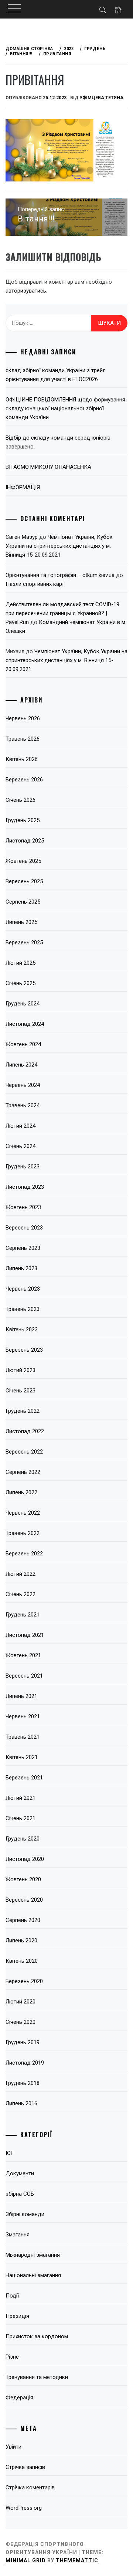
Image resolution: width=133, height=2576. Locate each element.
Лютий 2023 (21, 1370)
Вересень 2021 (24, 1676)
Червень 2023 (23, 1289)
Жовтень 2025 (23, 861)
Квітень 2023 (22, 1329)
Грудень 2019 (23, 2042)
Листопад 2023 (25, 1187)
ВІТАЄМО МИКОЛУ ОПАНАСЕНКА (48, 467)
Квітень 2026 (22, 759)
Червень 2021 (23, 1716)
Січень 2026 (21, 800)
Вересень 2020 (24, 1900)
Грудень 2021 (23, 1615)
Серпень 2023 (23, 1248)
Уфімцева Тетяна (101, 98)
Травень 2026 (23, 739)
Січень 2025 (21, 983)
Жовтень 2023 (23, 1207)
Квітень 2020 (22, 1961)
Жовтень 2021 (23, 1655)
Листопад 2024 (25, 1024)
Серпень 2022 (23, 1472)
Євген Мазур (22, 537)
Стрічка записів (25, 2467)
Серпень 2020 (23, 1920)
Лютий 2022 (21, 1574)
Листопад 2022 (25, 1431)
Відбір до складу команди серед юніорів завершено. (58, 442)
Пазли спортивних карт (35, 584)
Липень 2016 (21, 2103)
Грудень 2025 (23, 820)
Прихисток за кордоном (37, 2336)
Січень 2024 (21, 1146)
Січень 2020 (21, 2022)
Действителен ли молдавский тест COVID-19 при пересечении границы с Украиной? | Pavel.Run (62, 613)
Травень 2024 (23, 1105)
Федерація (19, 2398)
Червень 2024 (23, 1085)
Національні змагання (33, 2275)
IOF (10, 2153)
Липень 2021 (21, 1696)
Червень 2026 (23, 718)
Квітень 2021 (22, 1757)
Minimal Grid (26, 2560)
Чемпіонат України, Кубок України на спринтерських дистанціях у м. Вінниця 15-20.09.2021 (59, 546)
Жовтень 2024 (23, 1044)
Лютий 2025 (21, 963)
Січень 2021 (21, 1818)
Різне (12, 2357)
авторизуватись (26, 291)
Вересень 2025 (24, 881)
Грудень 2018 (23, 2083)
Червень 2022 (23, 1513)
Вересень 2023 (24, 1228)
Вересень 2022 (24, 1452)
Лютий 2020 (21, 2002)
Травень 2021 (23, 1737)
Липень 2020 (21, 1941)
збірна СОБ (20, 2194)
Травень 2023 (23, 1309)
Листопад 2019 (25, 2063)
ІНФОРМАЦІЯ (23, 487)
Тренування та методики (37, 2377)
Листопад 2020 (25, 1859)
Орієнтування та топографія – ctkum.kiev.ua (60, 575)
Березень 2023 (24, 1350)
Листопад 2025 (25, 841)
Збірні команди (25, 2214)
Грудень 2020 (23, 1839)
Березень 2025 (24, 942)
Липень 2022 (21, 1492)
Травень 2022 (23, 1533)
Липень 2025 (21, 922)
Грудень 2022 (23, 1411)
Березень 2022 (24, 1554)
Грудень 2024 (23, 1004)
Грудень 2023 (23, 1167)
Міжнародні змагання (33, 2255)
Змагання (18, 2235)
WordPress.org (24, 2508)
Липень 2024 (21, 1065)
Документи (20, 2173)
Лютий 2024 (21, 1126)
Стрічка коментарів (30, 2487)
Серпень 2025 (23, 902)
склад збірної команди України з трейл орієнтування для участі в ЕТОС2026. (56, 375)
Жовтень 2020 (23, 1879)
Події (12, 2296)
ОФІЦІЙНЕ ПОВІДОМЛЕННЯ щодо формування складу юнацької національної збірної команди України (65, 408)
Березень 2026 (24, 780)
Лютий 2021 (21, 1798)
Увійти (13, 2447)
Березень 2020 (24, 1981)
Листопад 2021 (25, 1635)
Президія (17, 2316)
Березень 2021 (24, 1778)
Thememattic (77, 2560)
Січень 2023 (21, 1391)
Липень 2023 (21, 1268)
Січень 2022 (21, 1594)
